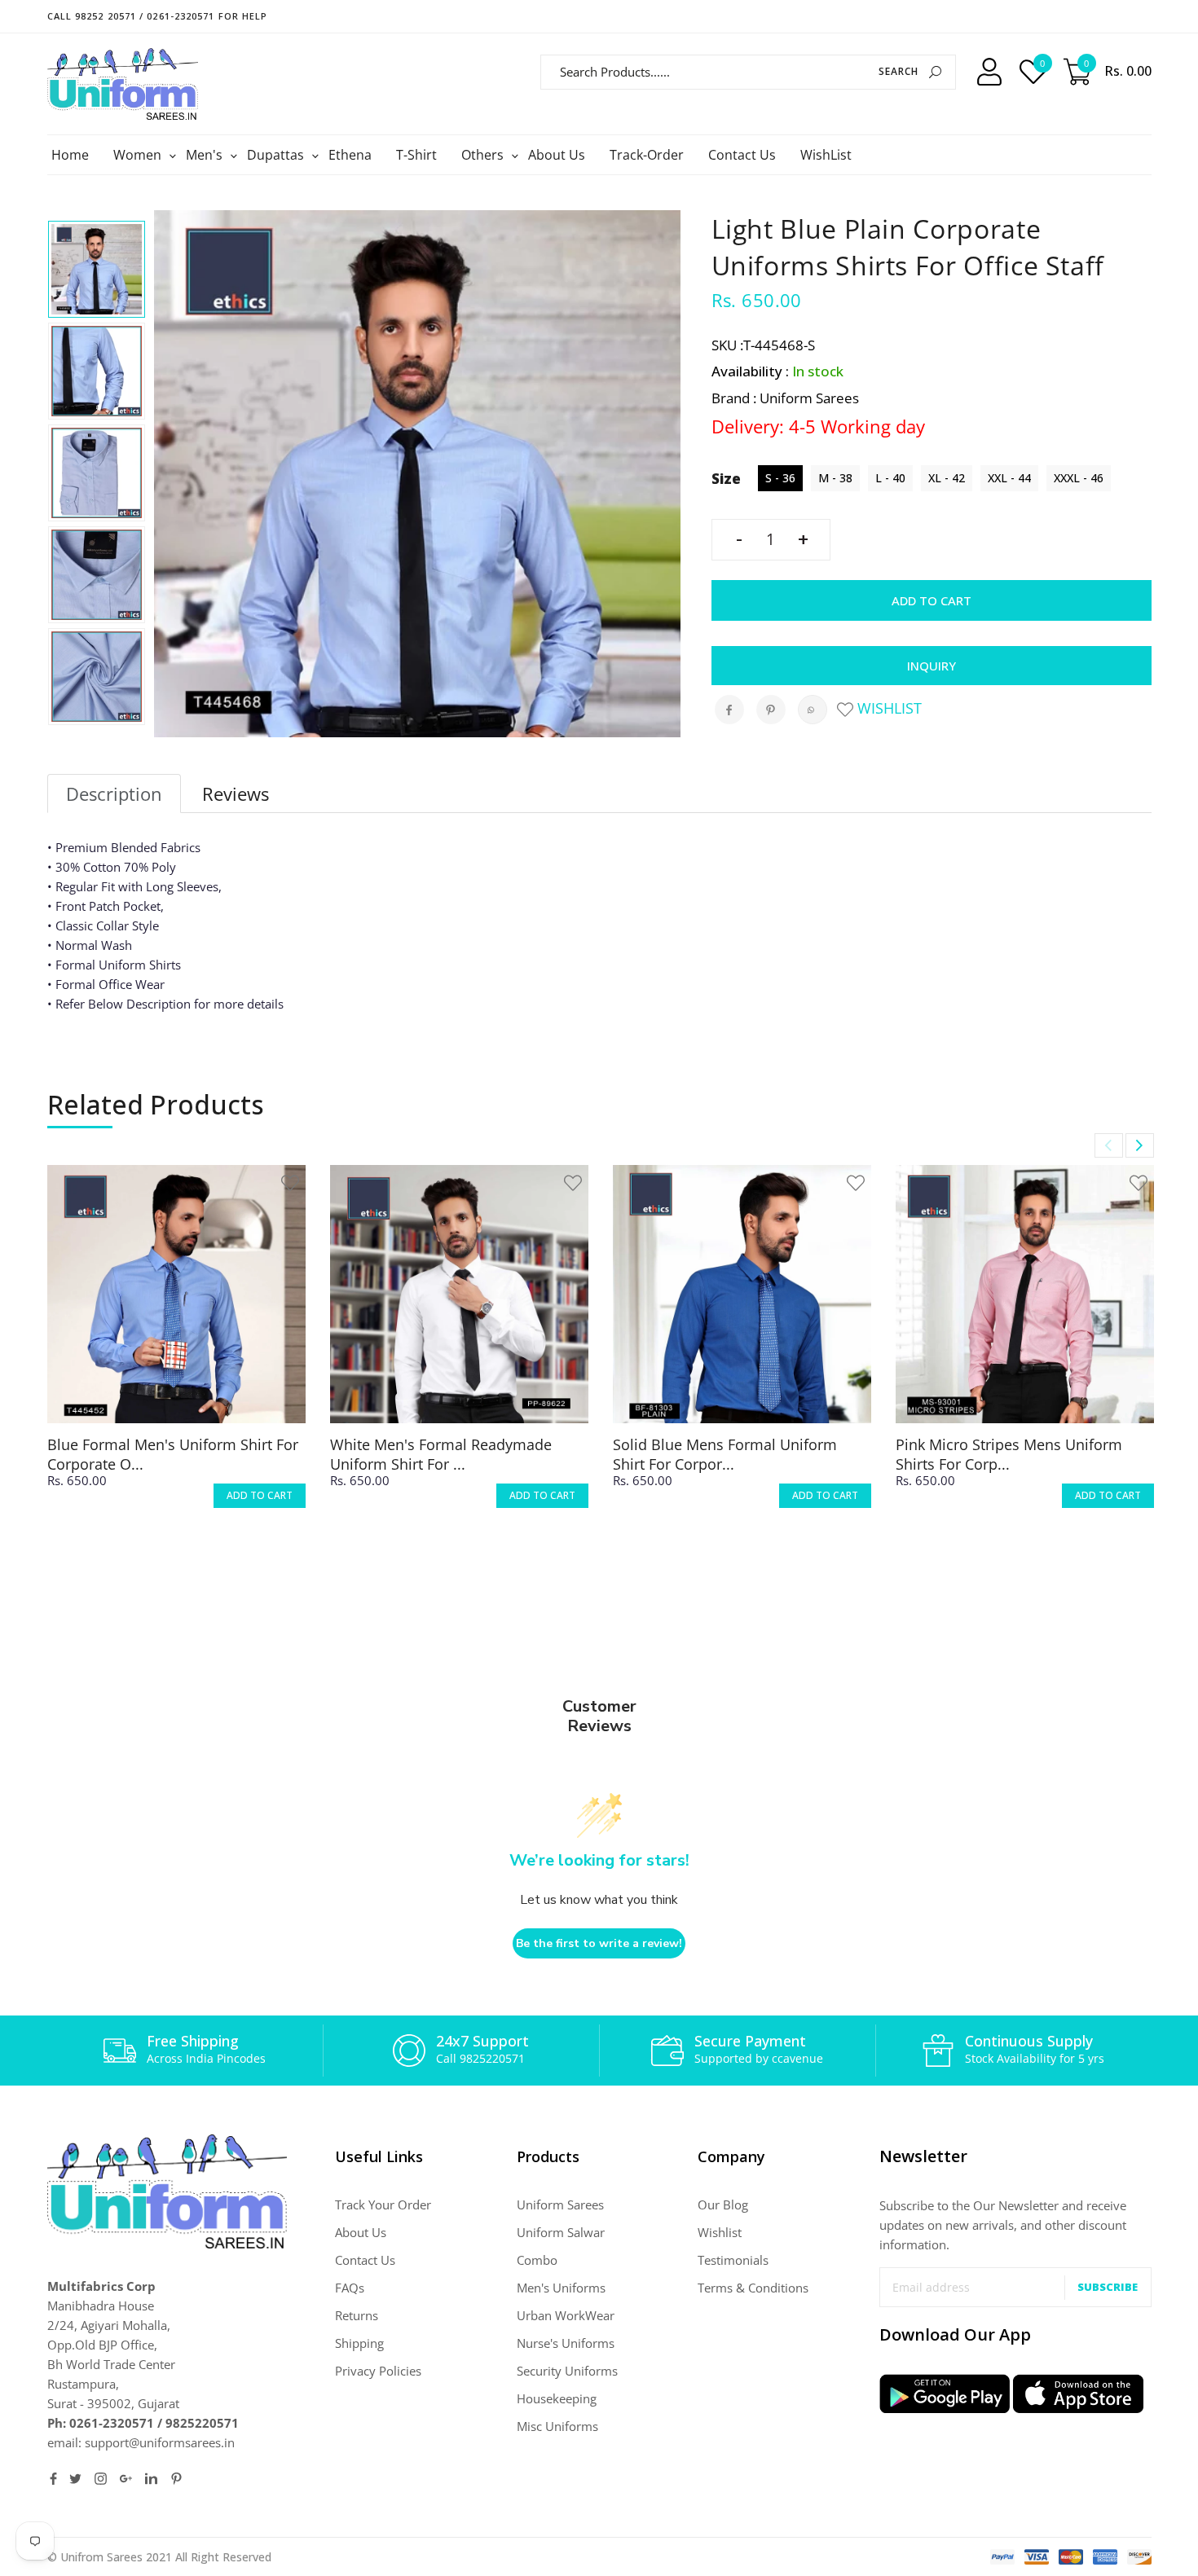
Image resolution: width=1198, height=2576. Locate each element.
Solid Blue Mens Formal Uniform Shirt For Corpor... (725, 1454)
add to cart (260, 1495)
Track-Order (647, 155)
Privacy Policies (378, 2371)
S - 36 (780, 478)
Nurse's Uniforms (566, 2343)
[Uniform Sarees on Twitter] (75, 2479)
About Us (557, 155)
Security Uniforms (567, 2371)
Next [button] (1140, 1145)
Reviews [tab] (236, 793)
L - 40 (890, 478)
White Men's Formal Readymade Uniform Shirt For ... (441, 1454)
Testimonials (733, 2260)
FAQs (350, 2288)
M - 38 (835, 478)
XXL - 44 (1009, 478)
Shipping (359, 2343)
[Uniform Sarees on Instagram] (101, 2479)
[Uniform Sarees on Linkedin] (151, 2479)
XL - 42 (947, 478)
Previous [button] (1109, 1145)
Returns (357, 2315)
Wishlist (887, 708)
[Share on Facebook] (729, 710)
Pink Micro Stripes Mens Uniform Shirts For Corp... (1009, 1454)
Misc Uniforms (557, 2426)
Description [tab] (114, 793)
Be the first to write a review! (599, 1943)
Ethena (350, 155)
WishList (826, 155)
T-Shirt (416, 155)
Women (139, 155)
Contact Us (742, 155)
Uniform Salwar (561, 2232)
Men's (206, 155)
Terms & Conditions (753, 2288)
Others (484, 155)
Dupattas (277, 155)
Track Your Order (383, 2205)
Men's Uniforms (561, 2288)
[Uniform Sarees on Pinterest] (176, 2479)
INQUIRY (932, 666)
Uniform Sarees (560, 2205)
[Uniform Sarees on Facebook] (53, 2479)
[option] (97, 269)
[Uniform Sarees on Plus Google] (126, 2479)
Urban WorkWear (566, 2315)
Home (70, 155)
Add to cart (932, 600)
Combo (537, 2260)
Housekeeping (557, 2398)
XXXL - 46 (1079, 478)
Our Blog (723, 2205)
